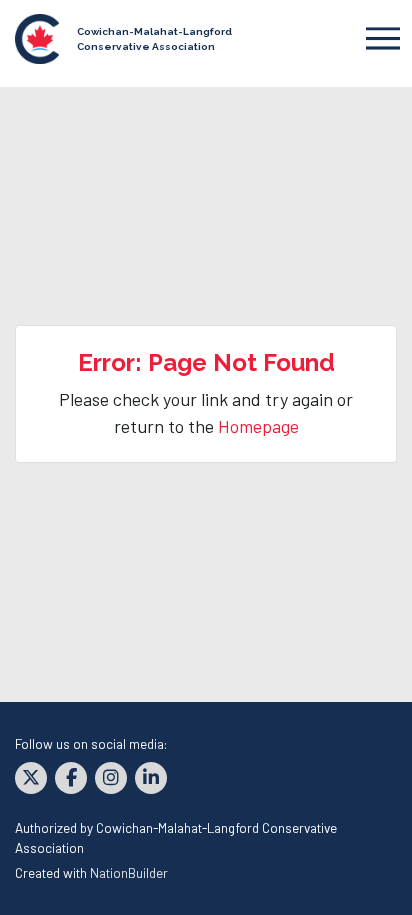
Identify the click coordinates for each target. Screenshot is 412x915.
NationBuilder (129, 872)
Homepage (258, 426)
